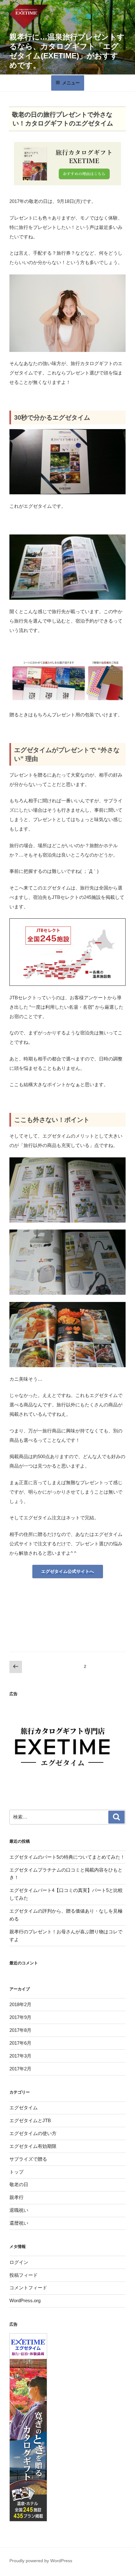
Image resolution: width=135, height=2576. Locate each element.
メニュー (71, 83)
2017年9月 (20, 2017)
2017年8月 (20, 2030)
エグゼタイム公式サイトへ (67, 1571)
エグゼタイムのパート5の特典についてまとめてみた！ (67, 1857)
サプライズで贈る (28, 2159)
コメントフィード (28, 2288)
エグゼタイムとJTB (30, 2120)
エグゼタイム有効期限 (33, 2146)
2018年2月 (20, 2004)
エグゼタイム (24, 2108)
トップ (16, 2172)
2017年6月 (20, 2043)
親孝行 (16, 2197)
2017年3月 (20, 2056)
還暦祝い (19, 2223)
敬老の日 (19, 2184)
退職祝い (19, 2210)
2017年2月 (20, 2069)
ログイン (19, 2262)
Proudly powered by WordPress (41, 2561)
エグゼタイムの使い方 (33, 2133)
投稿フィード (24, 2275)
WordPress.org (25, 2300)
